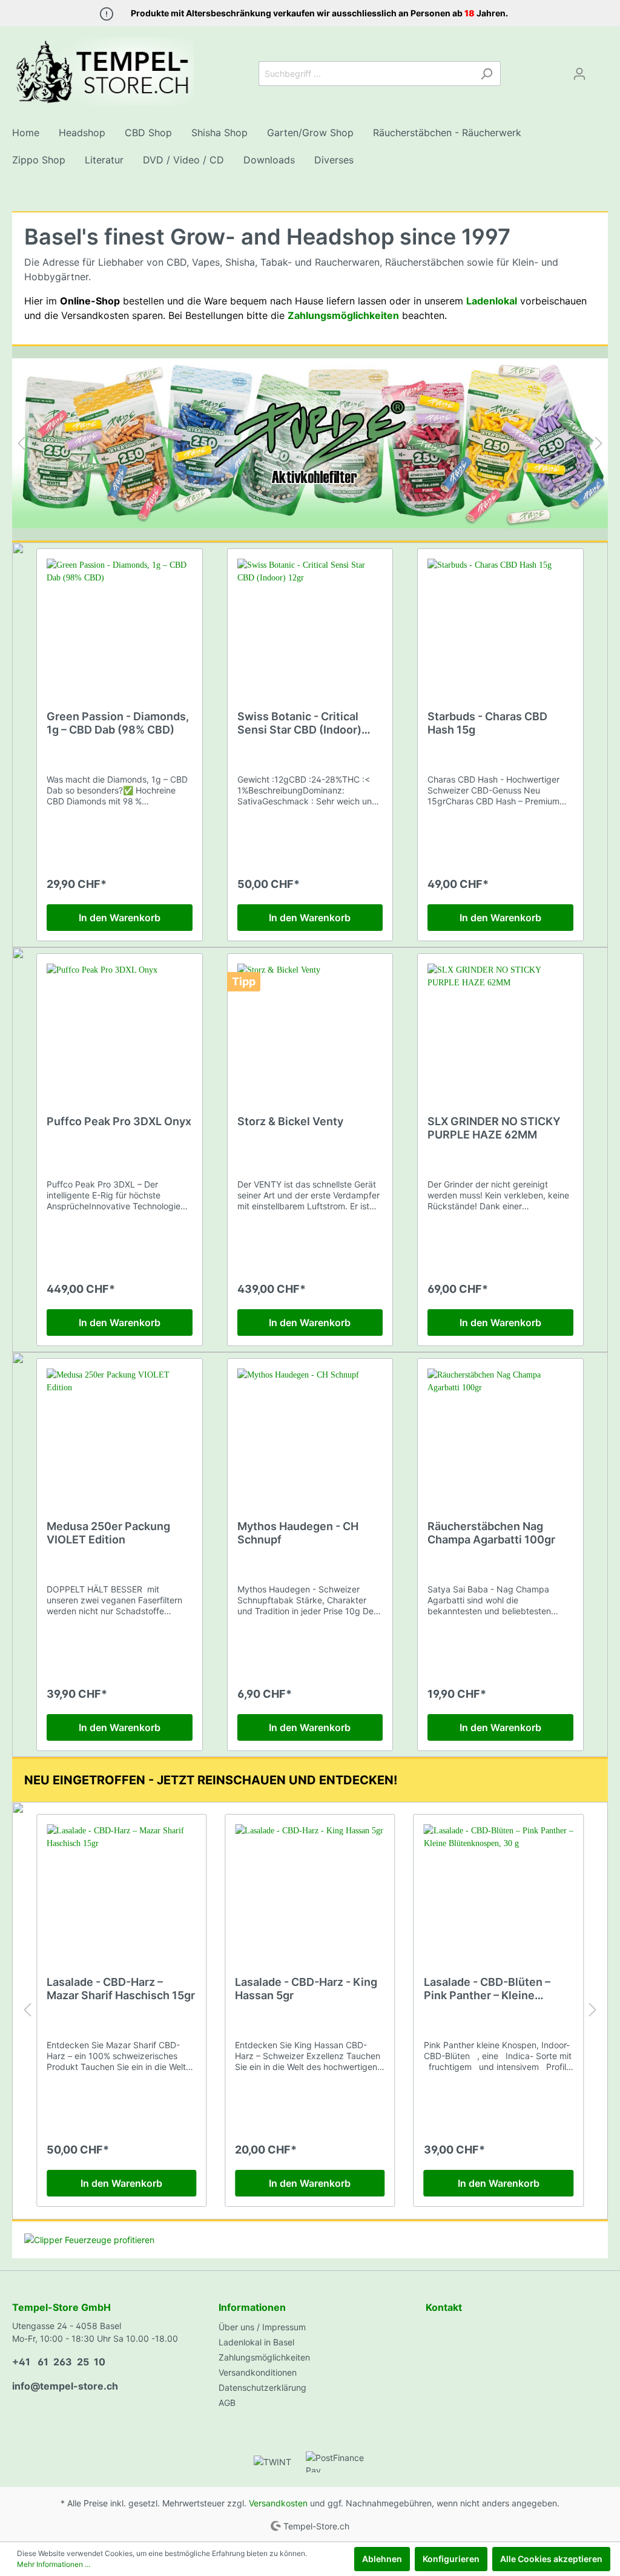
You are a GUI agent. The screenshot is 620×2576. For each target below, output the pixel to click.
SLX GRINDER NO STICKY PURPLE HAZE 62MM (494, 1128)
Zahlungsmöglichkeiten (264, 2357)
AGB (227, 2403)
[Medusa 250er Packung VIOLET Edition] (120, 1429)
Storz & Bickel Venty (290, 1121)
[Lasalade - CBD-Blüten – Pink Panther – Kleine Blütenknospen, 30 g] (499, 1885)
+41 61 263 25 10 (59, 2362)
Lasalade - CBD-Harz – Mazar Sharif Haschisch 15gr (121, 1989)
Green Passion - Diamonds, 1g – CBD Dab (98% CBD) (118, 723)
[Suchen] (486, 74)
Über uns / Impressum (262, 2327)
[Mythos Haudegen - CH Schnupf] (310, 1429)
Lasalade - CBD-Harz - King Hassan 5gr (306, 1989)
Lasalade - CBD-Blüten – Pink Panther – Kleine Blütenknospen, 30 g (487, 1989)
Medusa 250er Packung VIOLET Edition (108, 1533)
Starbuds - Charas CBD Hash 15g (487, 723)
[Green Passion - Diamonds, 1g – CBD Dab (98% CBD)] (120, 619)
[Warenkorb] (601, 70)
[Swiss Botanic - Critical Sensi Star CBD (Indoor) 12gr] (310, 619)
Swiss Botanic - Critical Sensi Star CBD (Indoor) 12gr (299, 723)
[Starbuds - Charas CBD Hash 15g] (500, 619)
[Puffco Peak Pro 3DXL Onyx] (120, 1024)
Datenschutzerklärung (262, 2387)
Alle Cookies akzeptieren (551, 2559)
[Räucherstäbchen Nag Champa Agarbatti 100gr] (500, 1429)
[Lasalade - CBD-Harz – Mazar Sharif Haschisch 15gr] (121, 1885)
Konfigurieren (451, 2559)
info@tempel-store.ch (65, 2386)
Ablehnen (382, 2559)
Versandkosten (278, 2503)
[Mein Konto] (579, 74)
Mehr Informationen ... (54, 2564)
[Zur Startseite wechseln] (103, 71)
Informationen (252, 2307)
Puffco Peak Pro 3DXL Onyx (119, 1121)
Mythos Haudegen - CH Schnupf (298, 1533)
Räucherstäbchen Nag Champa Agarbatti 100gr (491, 1533)
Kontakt (444, 2307)
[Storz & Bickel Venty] (310, 1024)
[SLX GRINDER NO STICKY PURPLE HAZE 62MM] (500, 1024)
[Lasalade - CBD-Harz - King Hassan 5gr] (310, 1885)
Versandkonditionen (258, 2372)
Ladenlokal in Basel (256, 2342)
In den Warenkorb (120, 918)
